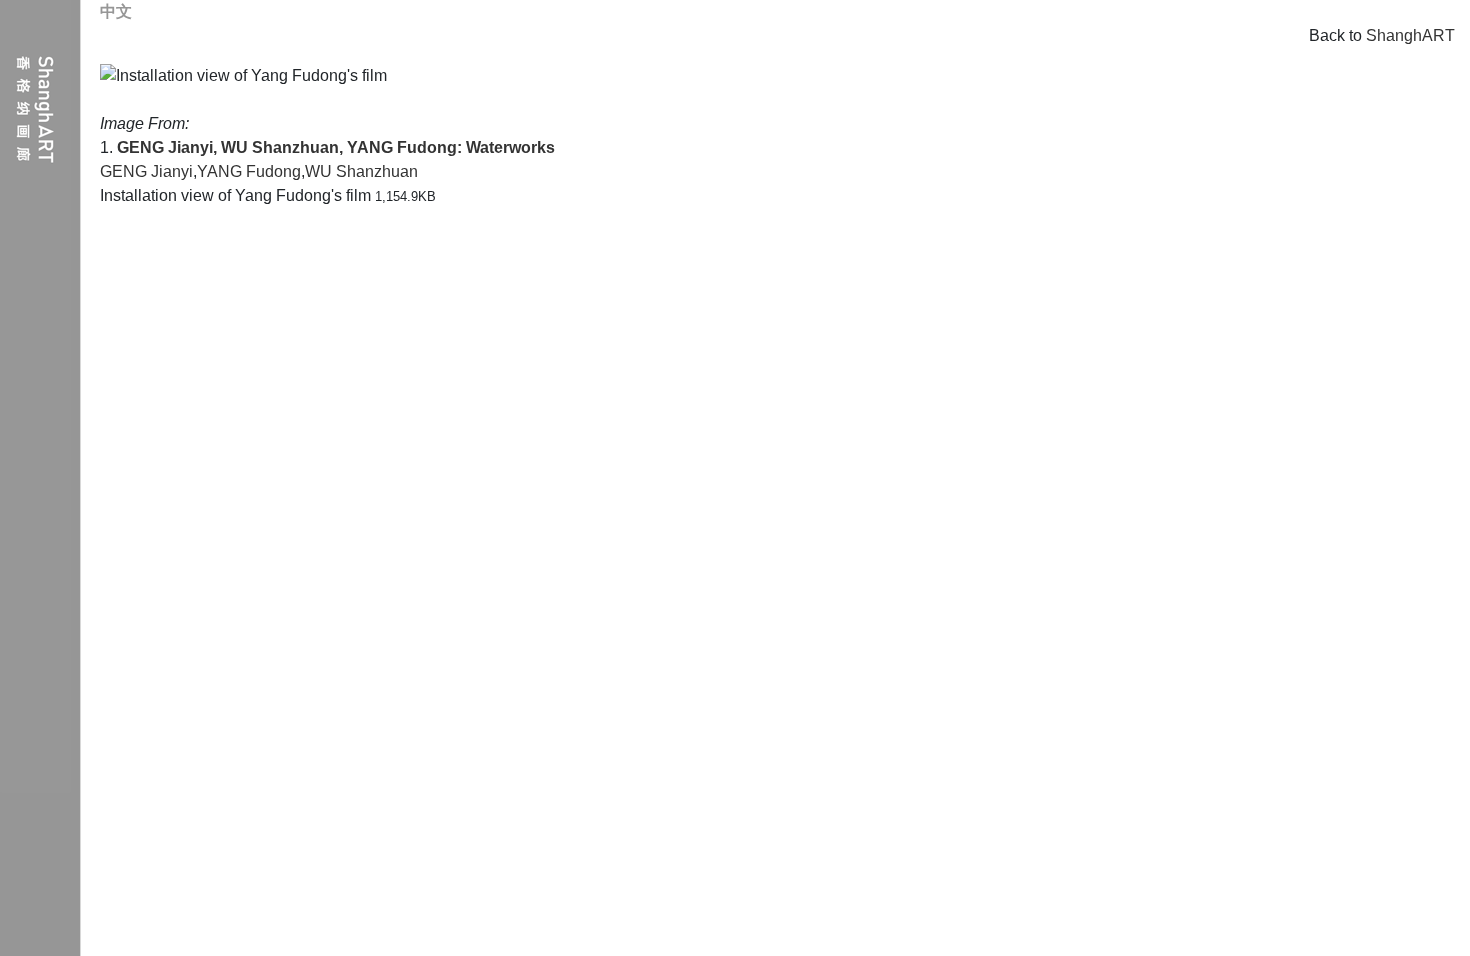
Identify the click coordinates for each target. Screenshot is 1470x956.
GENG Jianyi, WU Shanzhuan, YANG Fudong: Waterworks (336, 147)
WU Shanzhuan (361, 171)
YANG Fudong (249, 171)
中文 (116, 11)
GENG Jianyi (146, 171)
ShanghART (1410, 35)
